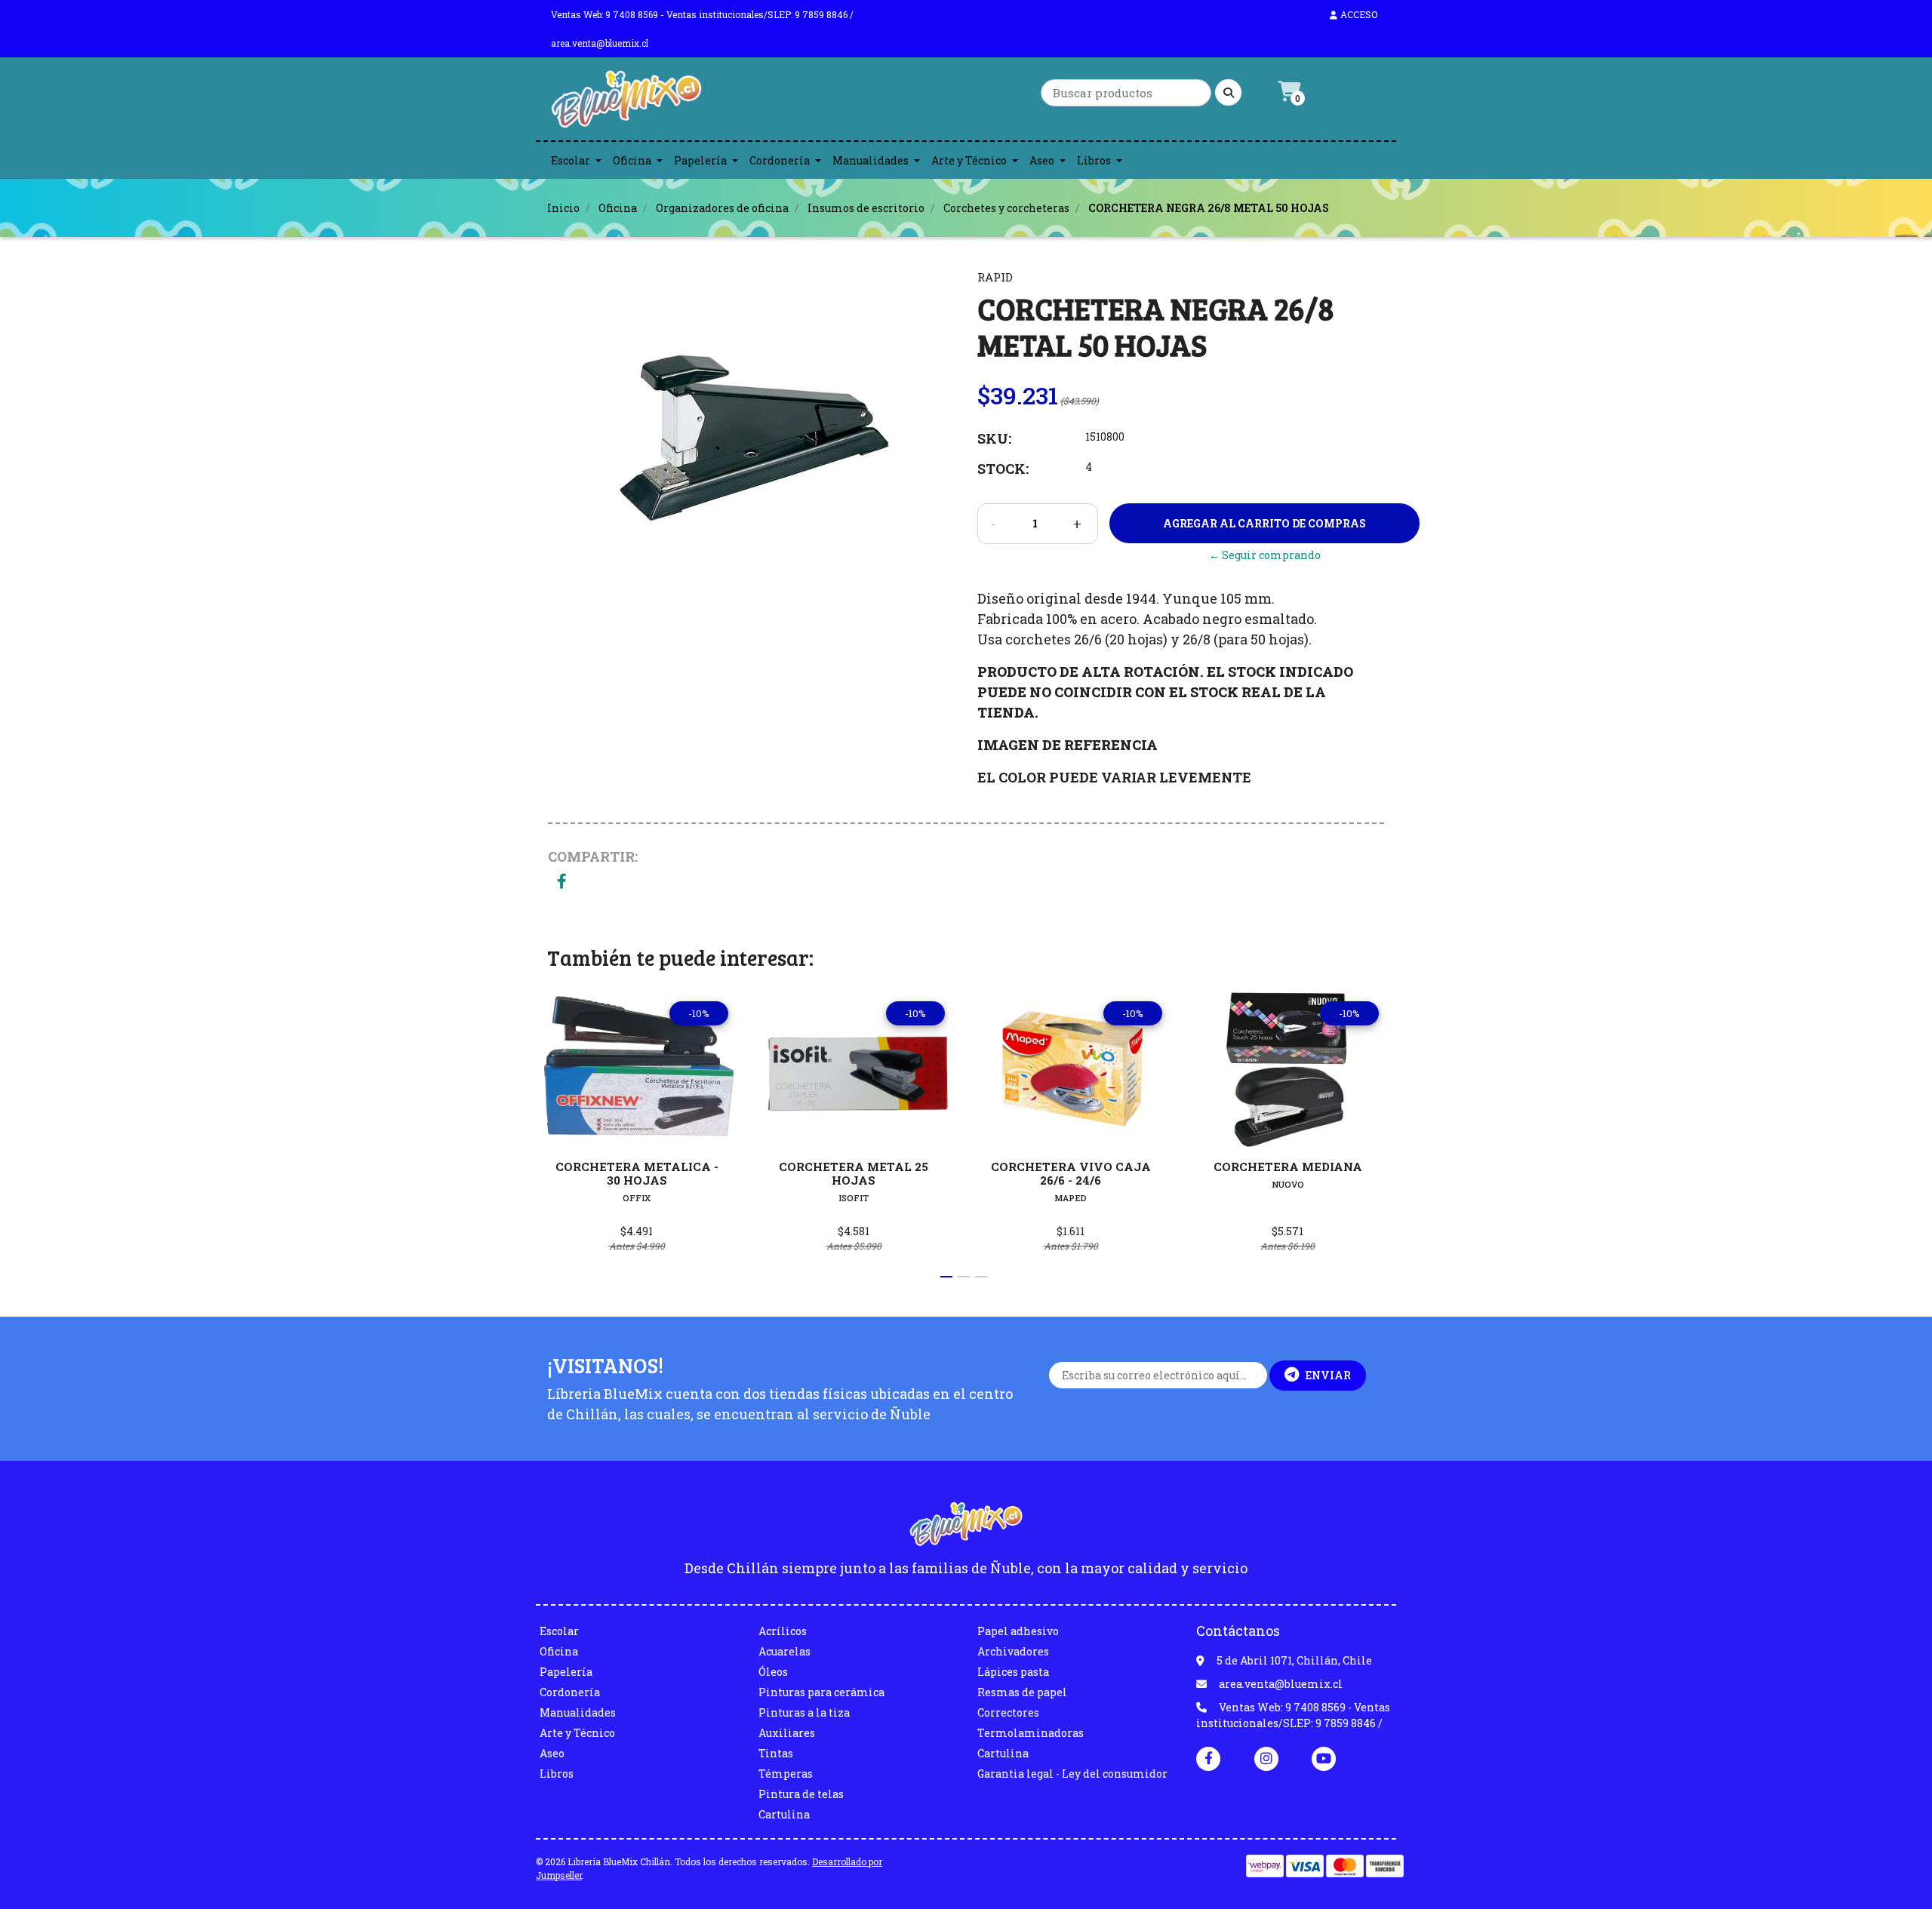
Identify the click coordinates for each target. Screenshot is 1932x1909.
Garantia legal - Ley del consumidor (1072, 1774)
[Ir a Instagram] (1266, 1758)
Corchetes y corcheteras (1006, 208)
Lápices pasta (1013, 1672)
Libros (1094, 160)
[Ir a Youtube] (1324, 1758)
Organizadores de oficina (722, 208)
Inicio (563, 208)
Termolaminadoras (1031, 1733)
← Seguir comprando (1265, 555)
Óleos (773, 1672)
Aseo (1042, 160)
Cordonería (780, 160)
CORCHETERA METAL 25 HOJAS (854, 1173)
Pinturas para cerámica (821, 1692)
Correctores (1008, 1712)
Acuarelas (784, 1651)
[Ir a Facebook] (1208, 1757)
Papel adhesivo (1018, 1631)
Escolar (571, 160)
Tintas (776, 1753)
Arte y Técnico (969, 160)
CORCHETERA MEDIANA (1288, 1167)
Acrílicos (783, 1631)
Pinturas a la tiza (804, 1712)
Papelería (700, 160)
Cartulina (784, 1814)
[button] (946, 1277)
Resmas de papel (1022, 1692)
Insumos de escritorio (866, 208)
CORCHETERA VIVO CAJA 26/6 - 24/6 (1071, 1173)
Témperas (786, 1774)
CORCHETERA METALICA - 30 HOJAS (637, 1173)
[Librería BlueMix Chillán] (626, 103)
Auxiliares (787, 1733)
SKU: (994, 438)
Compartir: (593, 856)
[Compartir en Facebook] (562, 882)
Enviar (1328, 1375)
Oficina (632, 160)
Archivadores (1013, 1651)
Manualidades (871, 160)
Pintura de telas (801, 1794)
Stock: (1003, 469)
